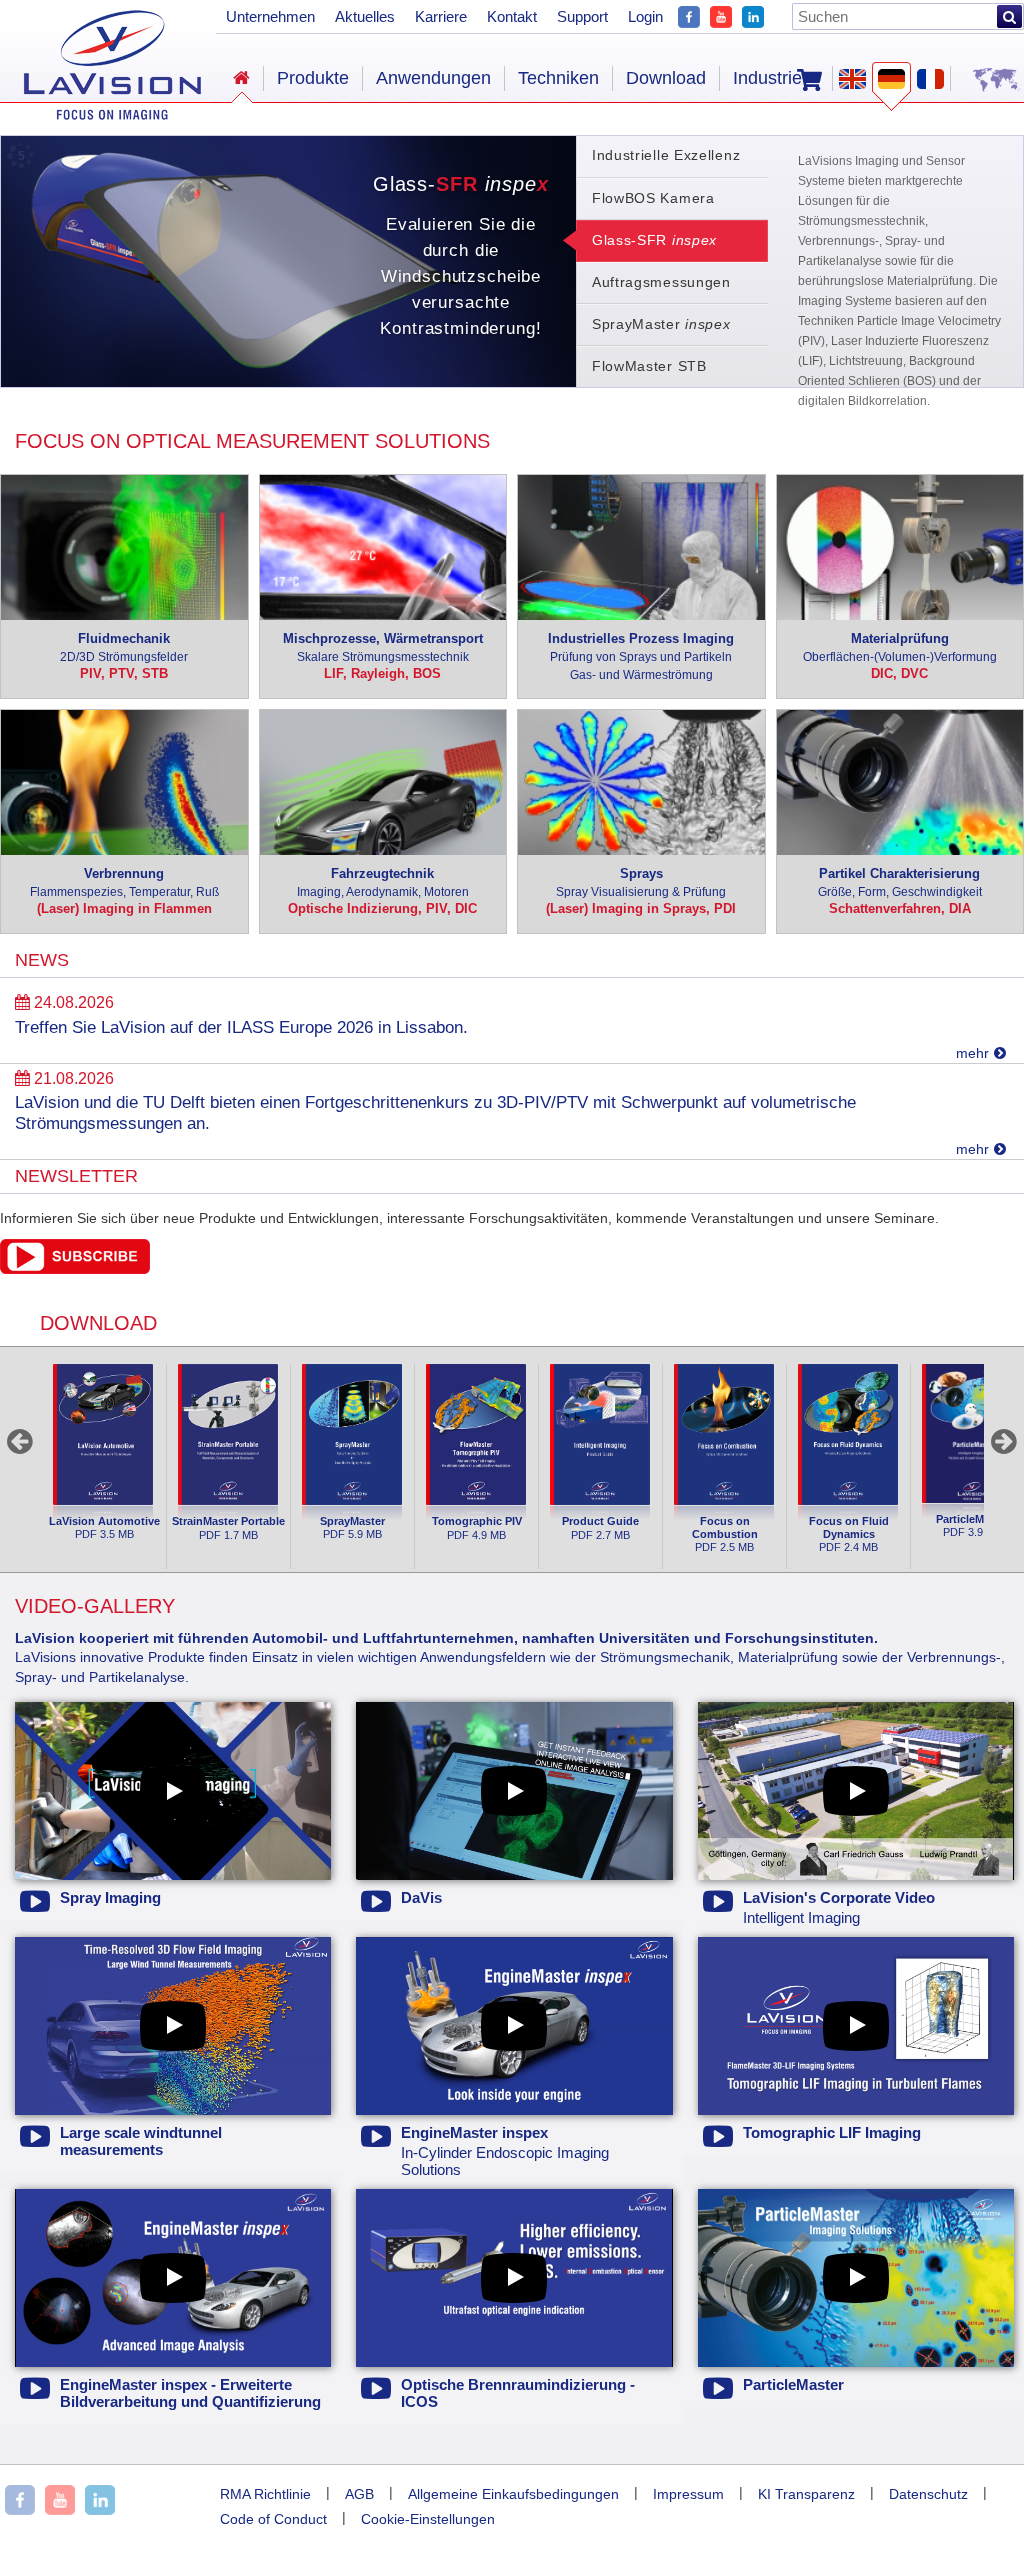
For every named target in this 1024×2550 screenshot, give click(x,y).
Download (666, 78)
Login (645, 16)
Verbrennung (124, 882)
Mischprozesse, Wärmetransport (383, 647)
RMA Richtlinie (265, 2494)
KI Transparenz (806, 2494)
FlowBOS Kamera (653, 198)
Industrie (767, 78)
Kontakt (512, 16)
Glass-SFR (646, 241)
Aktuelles (365, 16)
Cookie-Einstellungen (428, 2519)
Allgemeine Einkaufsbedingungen (513, 2494)
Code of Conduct (273, 2519)
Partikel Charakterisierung (900, 882)
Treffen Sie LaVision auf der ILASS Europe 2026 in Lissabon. (241, 1027)
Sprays (641, 882)
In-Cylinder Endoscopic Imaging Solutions (505, 2151)
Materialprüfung (900, 647)
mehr (972, 1053)
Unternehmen (270, 16)
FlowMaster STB (649, 366)
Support (582, 16)
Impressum (688, 2494)
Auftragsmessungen (661, 282)
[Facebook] (689, 14)
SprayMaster (661, 324)
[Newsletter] (75, 1269)
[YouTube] (721, 14)
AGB (359, 2494)
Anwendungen (433, 78)
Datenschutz (928, 2494)
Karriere (441, 16)
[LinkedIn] (753, 14)
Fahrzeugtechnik (383, 882)
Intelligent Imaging (839, 1908)
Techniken (558, 78)
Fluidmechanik (124, 647)
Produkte (313, 78)
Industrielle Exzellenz (666, 155)
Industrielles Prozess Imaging (641, 656)
